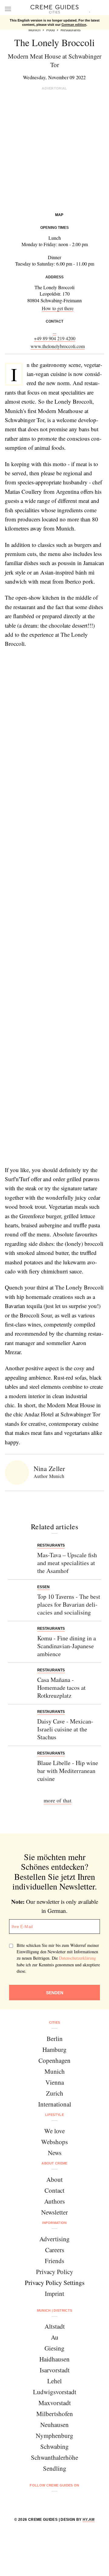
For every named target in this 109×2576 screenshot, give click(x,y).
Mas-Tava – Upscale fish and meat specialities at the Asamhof (67, 1563)
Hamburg (54, 2049)
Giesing (54, 2348)
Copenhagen (54, 2060)
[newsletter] (78, 2501)
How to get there (58, 308)
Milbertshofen (55, 2414)
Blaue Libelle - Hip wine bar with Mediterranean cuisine (68, 1771)
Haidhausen (54, 2359)
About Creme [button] (54, 2163)
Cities (55, 2022)
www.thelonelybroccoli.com (58, 346)
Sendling (55, 2468)
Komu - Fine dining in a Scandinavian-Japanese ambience (67, 1646)
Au (55, 2337)
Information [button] (54, 2223)
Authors (54, 2201)
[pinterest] (62, 2501)
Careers (55, 2250)
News (55, 2153)
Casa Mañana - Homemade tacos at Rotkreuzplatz (61, 1688)
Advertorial (54, 88)
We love (54, 2131)
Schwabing (54, 2446)
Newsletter (54, 2212)
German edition (74, 25)
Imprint (54, 2293)
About (54, 2179)
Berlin (55, 2039)
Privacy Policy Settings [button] (55, 2283)
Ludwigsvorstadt (55, 2392)
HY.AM (89, 2520)
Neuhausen (54, 2425)
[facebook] (31, 2501)
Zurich (55, 2093)
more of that (58, 1800)
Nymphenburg (54, 2435)
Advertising (54, 2239)
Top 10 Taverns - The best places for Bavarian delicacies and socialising (69, 1604)
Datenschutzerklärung (78, 1958)
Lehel (54, 2381)
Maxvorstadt (55, 2403)
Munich (55, 2071)
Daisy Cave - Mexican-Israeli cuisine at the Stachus (65, 1729)
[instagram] (47, 2501)
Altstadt (55, 2326)
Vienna (55, 2082)
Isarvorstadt (55, 2370)
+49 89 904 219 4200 (55, 338)
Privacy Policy (55, 2272)
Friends (54, 2261)
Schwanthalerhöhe (54, 2457)
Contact (54, 2190)
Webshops (54, 2142)
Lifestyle (54, 2115)
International (55, 2104)
